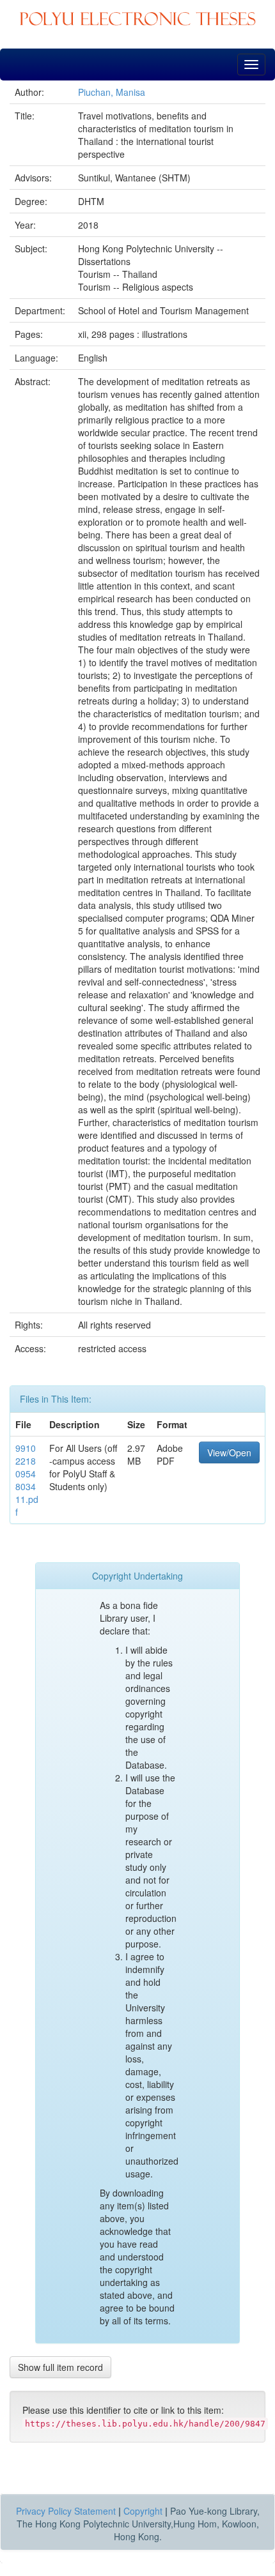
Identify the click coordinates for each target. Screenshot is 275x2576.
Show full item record (60, 2367)
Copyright (143, 2511)
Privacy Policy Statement (66, 2511)
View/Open (229, 1452)
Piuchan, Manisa (112, 92)
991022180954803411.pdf (27, 1480)
